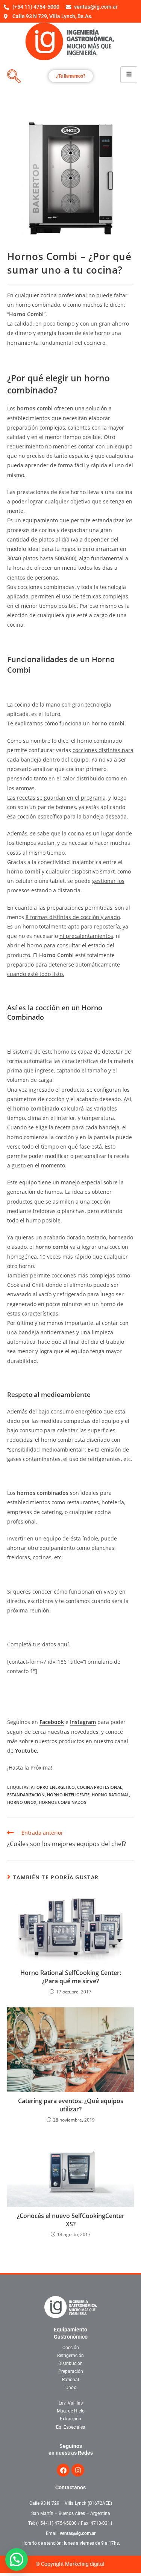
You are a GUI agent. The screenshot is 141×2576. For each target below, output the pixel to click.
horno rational (110, 1795)
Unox (71, 2388)
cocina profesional (100, 1787)
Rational (70, 2380)
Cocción (71, 2348)
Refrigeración (70, 2356)
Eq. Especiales (70, 2427)
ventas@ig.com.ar (78, 2533)
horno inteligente (68, 1795)
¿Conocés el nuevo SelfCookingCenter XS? (71, 2220)
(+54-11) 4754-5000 (56, 2523)
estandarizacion (26, 1795)
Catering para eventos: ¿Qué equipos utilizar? (71, 2105)
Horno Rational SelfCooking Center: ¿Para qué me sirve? (71, 1977)
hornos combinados (62, 1802)
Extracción (70, 2419)
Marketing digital (85, 2564)
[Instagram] (78, 2470)
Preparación (71, 2371)
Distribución (70, 2363)
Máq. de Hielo (71, 2411)
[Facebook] (63, 2470)
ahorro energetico (53, 1787)
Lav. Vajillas (71, 2403)
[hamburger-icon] (129, 74)
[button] (17, 2559)
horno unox (22, 1802)
